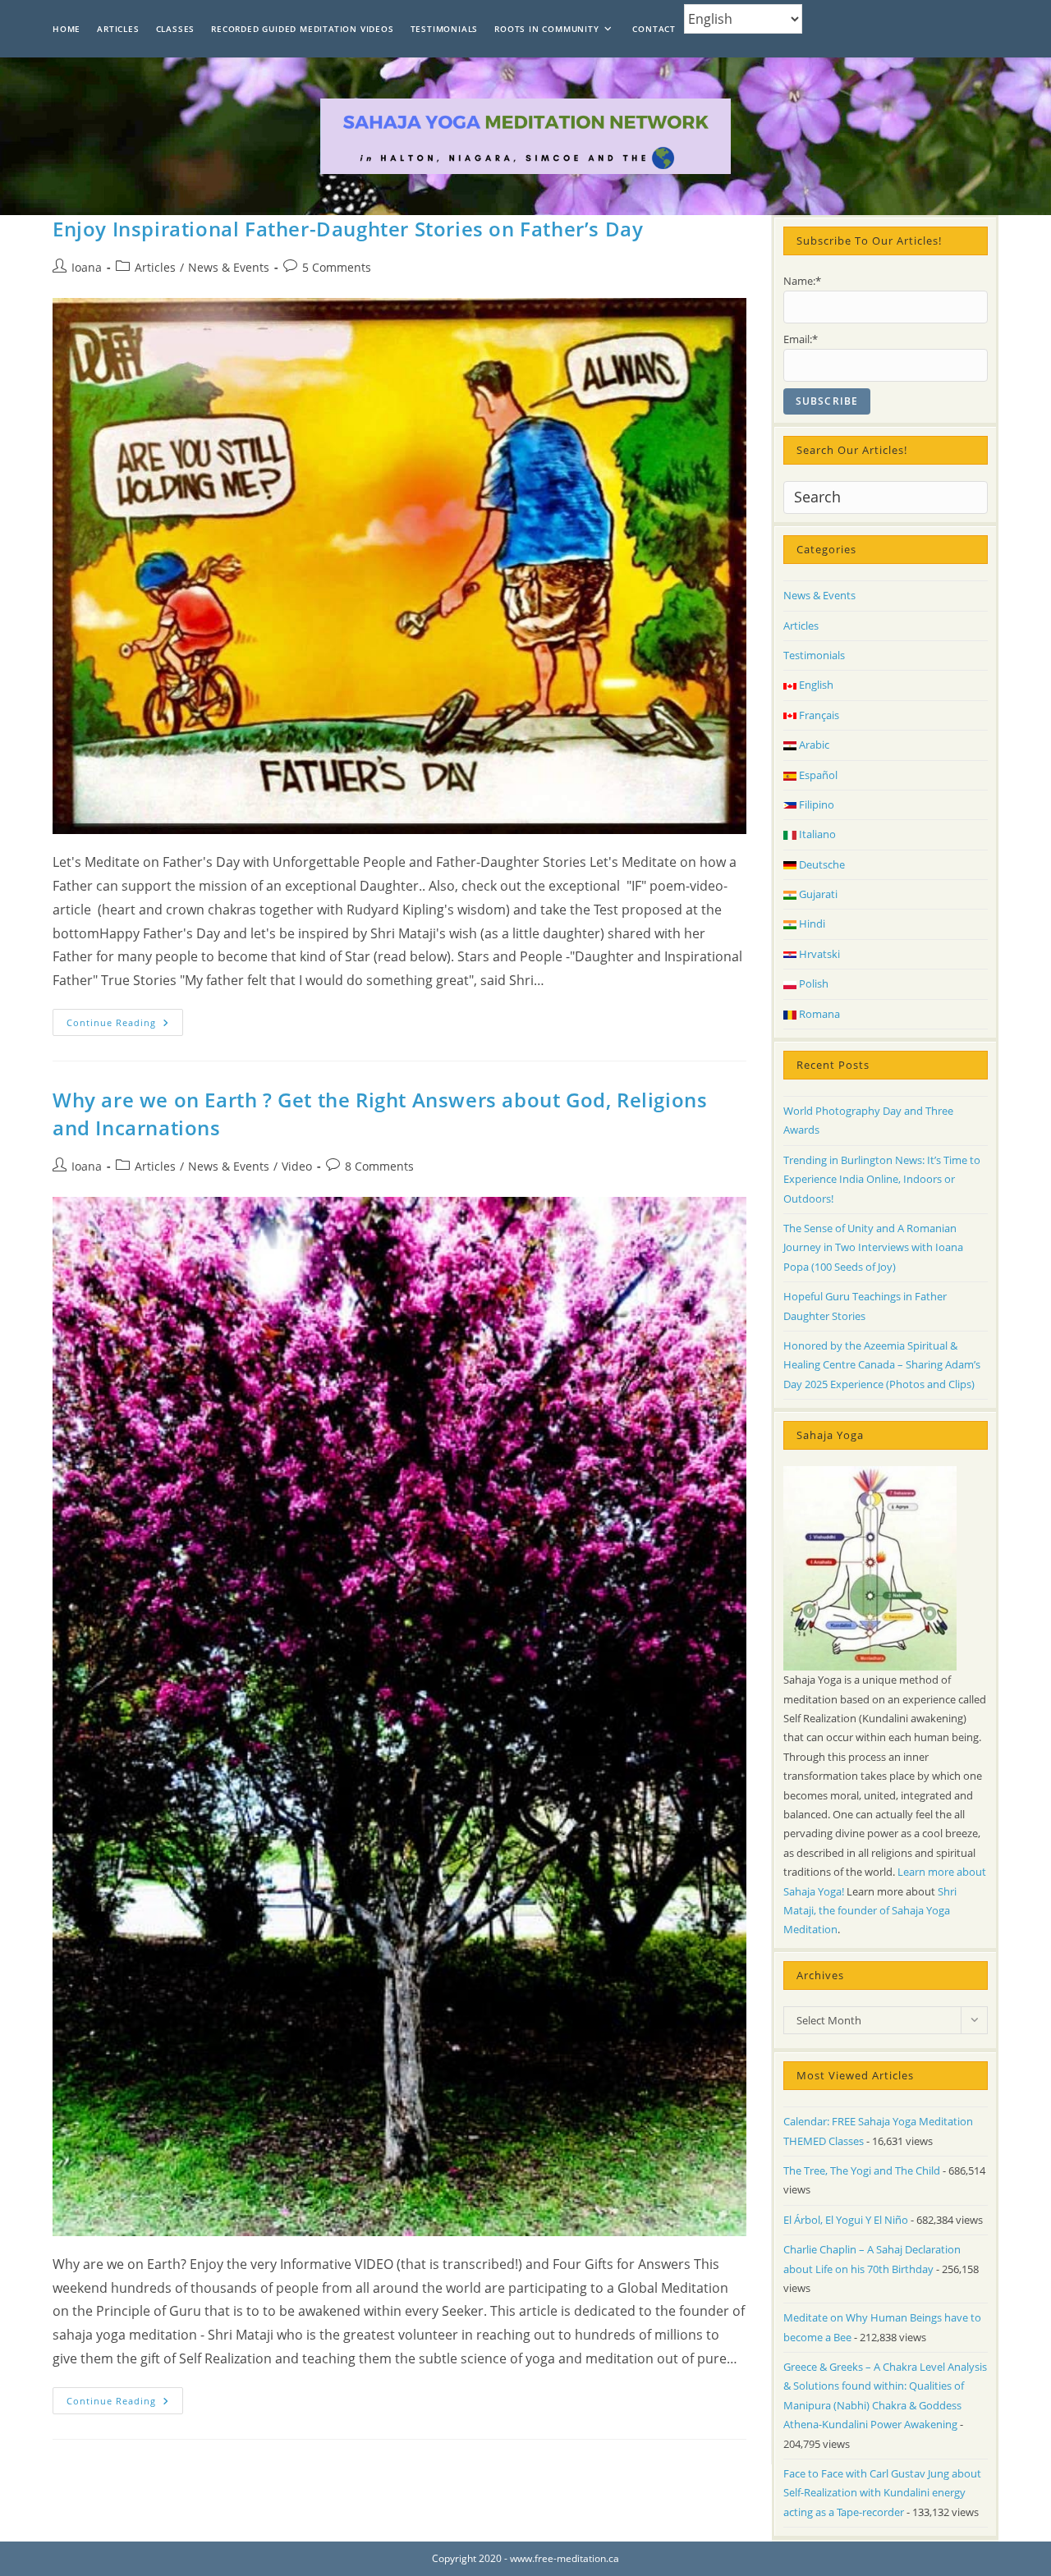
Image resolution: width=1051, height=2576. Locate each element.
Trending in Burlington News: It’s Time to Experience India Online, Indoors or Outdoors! (882, 1179)
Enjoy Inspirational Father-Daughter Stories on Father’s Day (348, 229)
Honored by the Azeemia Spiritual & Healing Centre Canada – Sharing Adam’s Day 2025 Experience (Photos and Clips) (882, 1365)
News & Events (229, 267)
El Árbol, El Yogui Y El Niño (846, 2220)
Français (818, 715)
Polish (812, 983)
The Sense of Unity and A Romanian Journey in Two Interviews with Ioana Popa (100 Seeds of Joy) (873, 1247)
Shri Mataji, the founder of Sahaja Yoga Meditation (870, 1911)
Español (817, 775)
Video (297, 1166)
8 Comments (379, 1166)
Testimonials (814, 655)
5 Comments (337, 267)
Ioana (87, 267)
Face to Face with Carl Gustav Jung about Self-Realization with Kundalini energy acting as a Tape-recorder (882, 2493)
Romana (818, 1014)
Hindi (811, 924)
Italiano (816, 834)
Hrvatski (818, 954)
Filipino (815, 804)
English (815, 685)
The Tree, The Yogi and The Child (862, 2170)
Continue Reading (125, 1025)
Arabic (813, 745)
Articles (155, 267)
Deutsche (821, 864)
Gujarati (817, 894)
